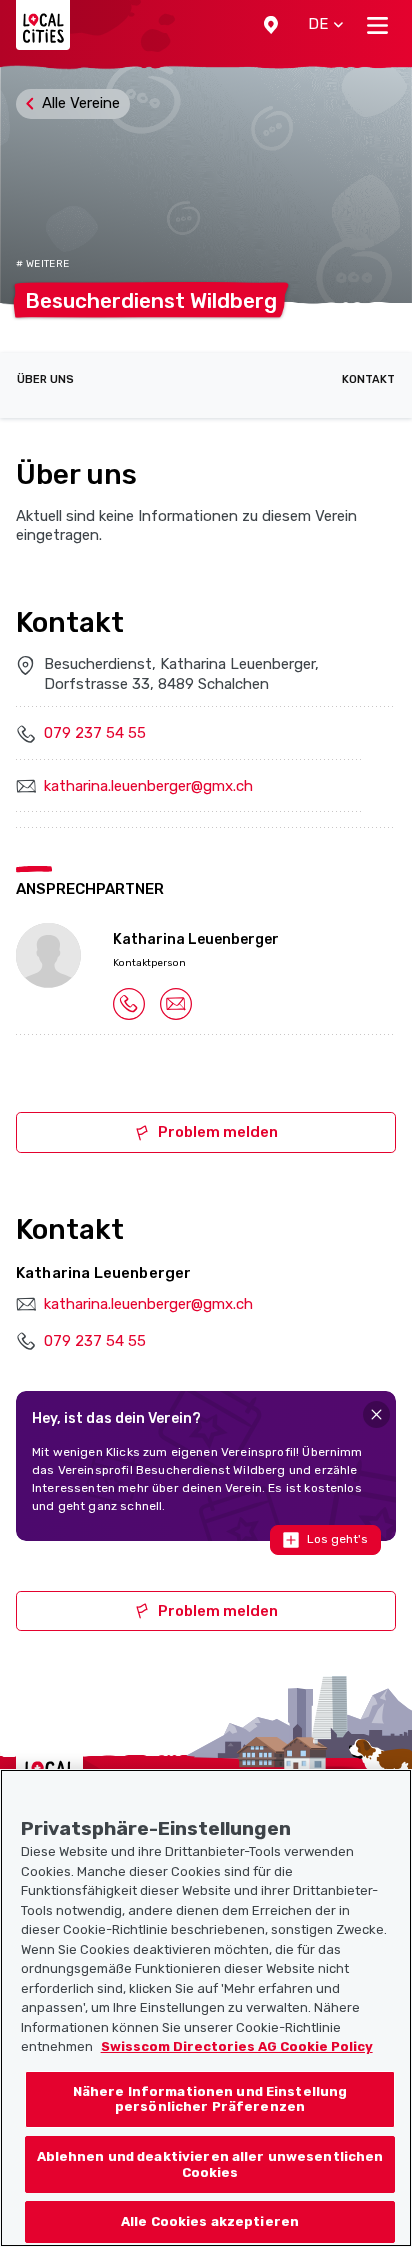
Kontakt (368, 379)
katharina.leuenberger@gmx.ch (148, 786)
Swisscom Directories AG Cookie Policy (237, 2046)
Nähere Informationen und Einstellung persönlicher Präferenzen (210, 2099)
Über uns (45, 379)
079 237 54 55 (95, 733)
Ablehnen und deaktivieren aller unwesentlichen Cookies (210, 2164)
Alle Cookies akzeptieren (210, 2221)
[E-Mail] (176, 1003)
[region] (206, 2008)
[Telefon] (129, 1003)
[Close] (376, 1414)
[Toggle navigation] (377, 25)
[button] (271, 25)
